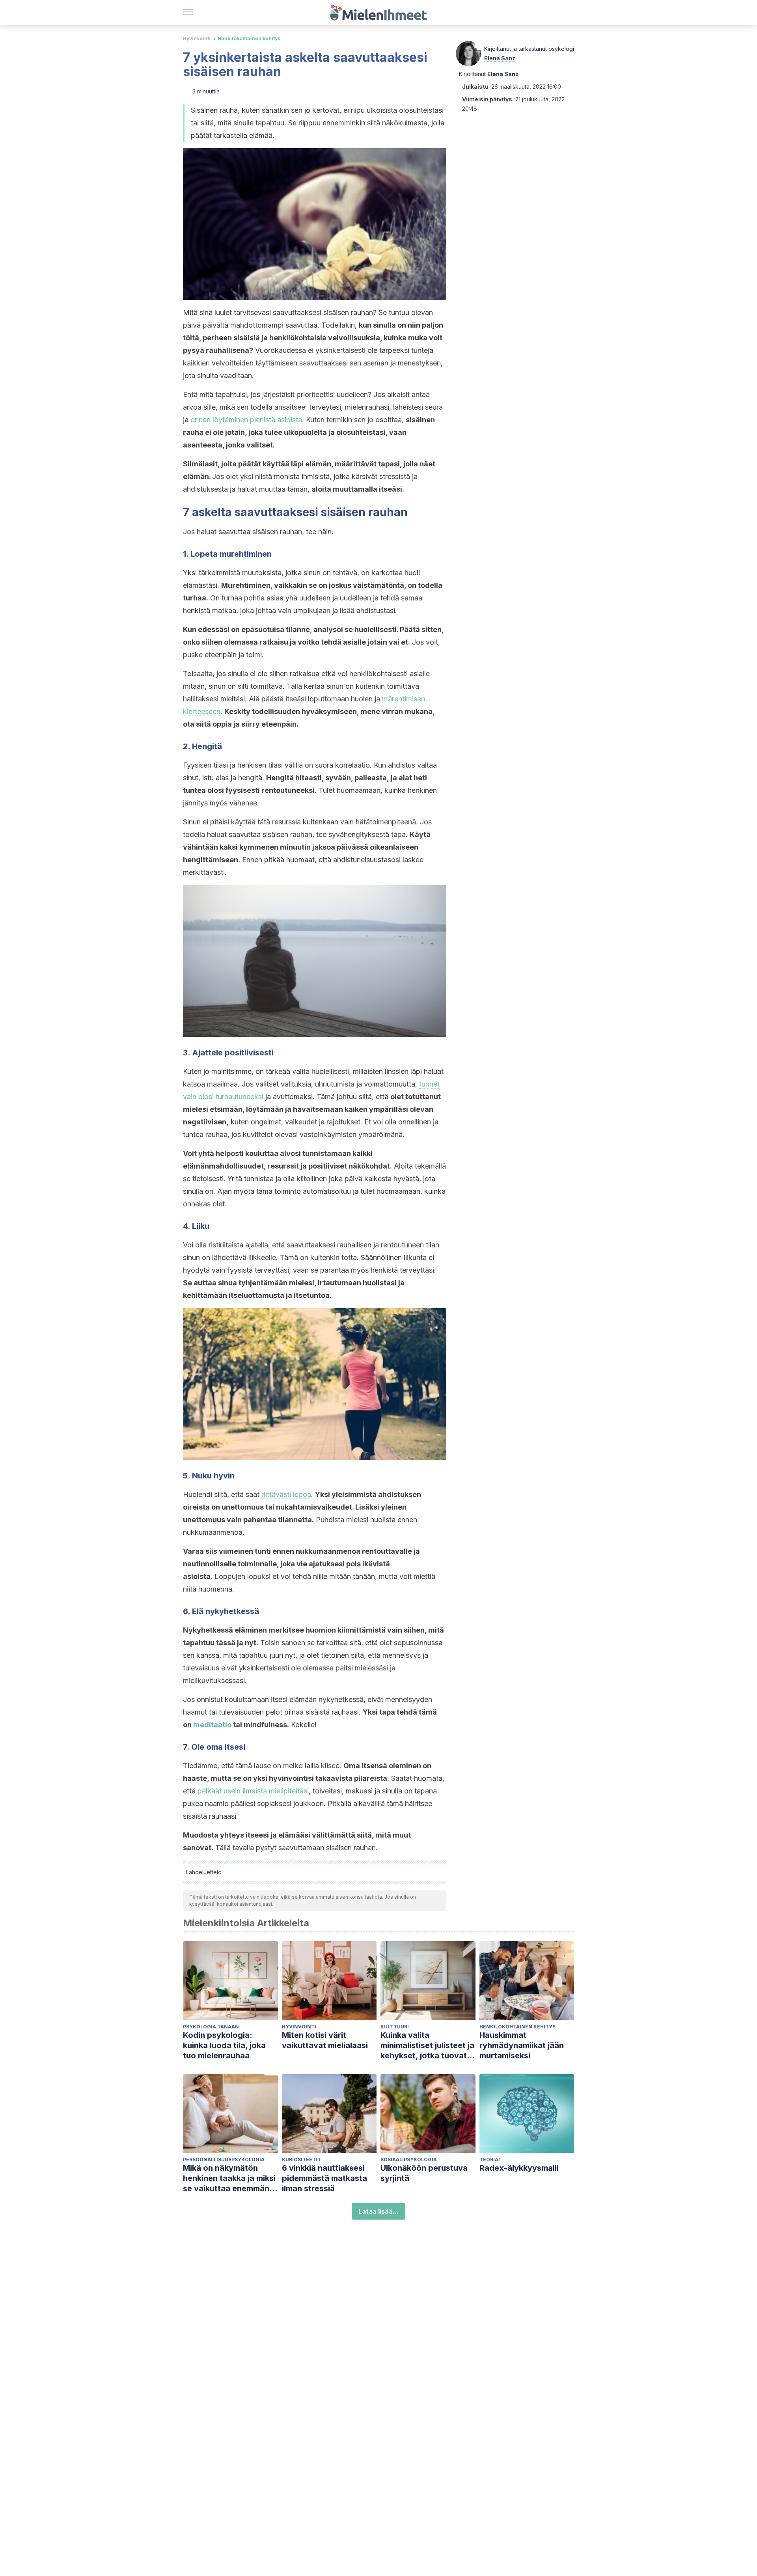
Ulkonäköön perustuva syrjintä (424, 2173)
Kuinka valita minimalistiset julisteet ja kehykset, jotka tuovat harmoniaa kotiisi (427, 2046)
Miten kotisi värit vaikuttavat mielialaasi (325, 2040)
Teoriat (490, 2159)
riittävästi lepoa (286, 1494)
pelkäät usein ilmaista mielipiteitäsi (253, 1791)
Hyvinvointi (197, 38)
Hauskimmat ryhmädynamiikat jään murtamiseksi (522, 2045)
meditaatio (212, 1725)
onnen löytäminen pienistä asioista (246, 420)
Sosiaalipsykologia (409, 2159)
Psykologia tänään (211, 2027)
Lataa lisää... (378, 2211)
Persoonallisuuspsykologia (224, 2159)
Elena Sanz (500, 58)
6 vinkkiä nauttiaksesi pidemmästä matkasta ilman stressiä (324, 2178)
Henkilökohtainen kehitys (249, 38)
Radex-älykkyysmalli (519, 2168)
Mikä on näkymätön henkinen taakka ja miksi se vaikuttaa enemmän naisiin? (229, 2178)
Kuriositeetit (301, 2159)
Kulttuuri (395, 2027)
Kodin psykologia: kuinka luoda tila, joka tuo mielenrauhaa (224, 2045)
